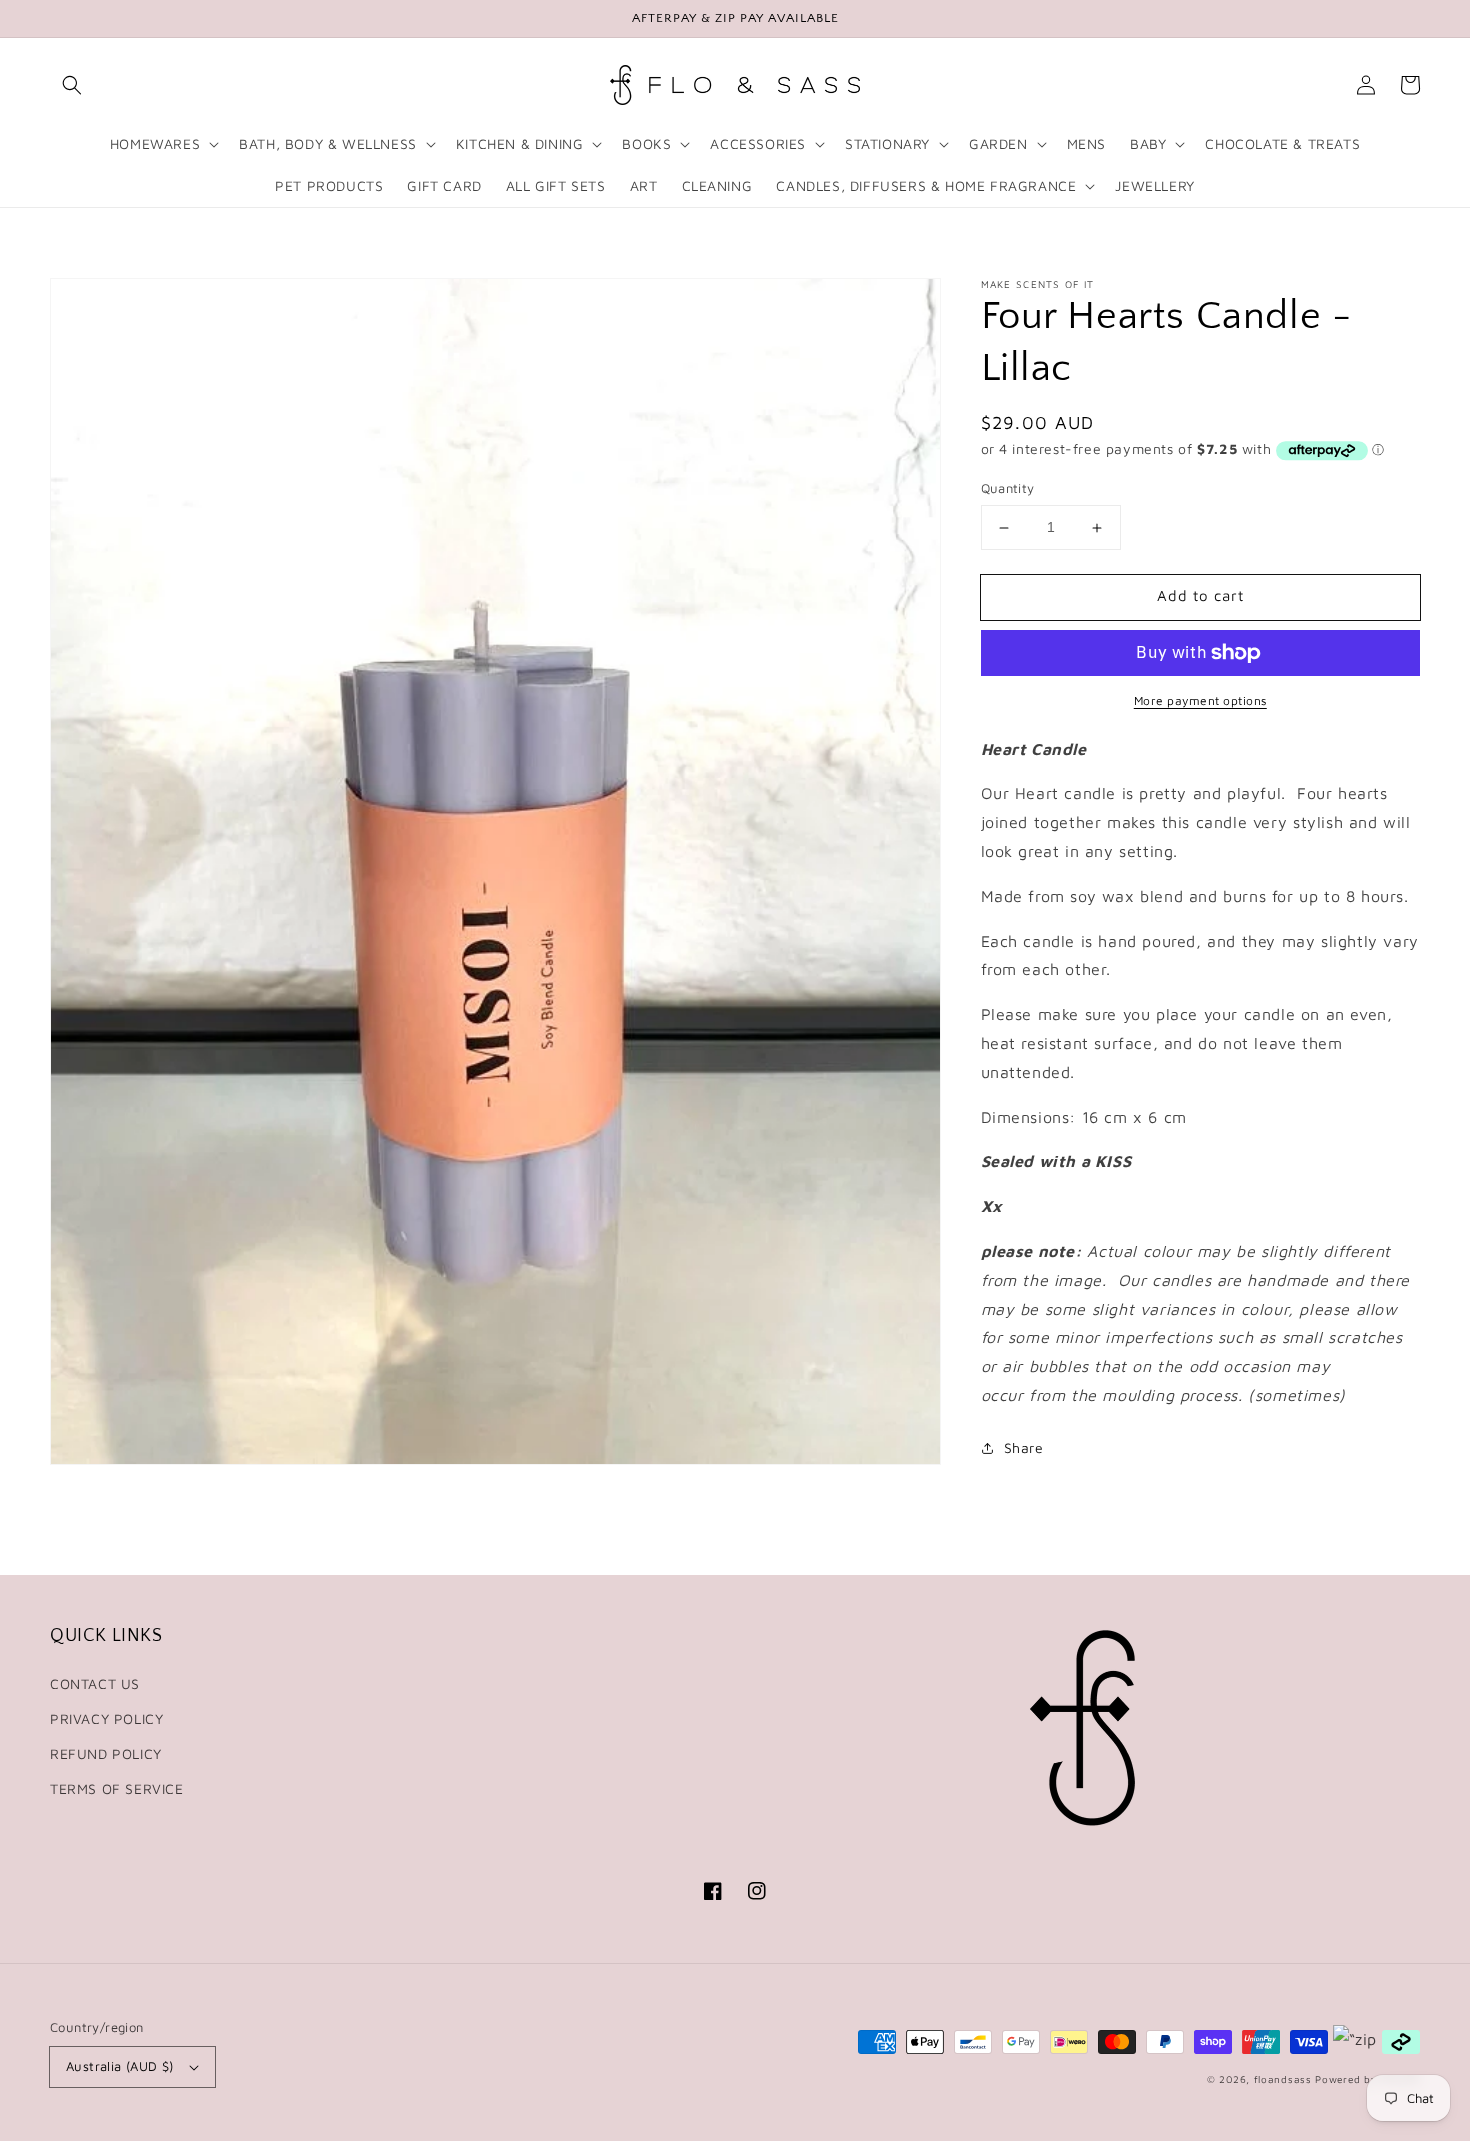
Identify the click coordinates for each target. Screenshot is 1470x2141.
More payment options (1200, 700)
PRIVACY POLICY (106, 1718)
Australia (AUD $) (120, 2066)
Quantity (1008, 489)
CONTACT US (95, 1683)
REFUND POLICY (106, 1753)
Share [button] (1024, 1447)
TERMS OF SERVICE (117, 1788)
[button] (72, 85)
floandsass (1283, 2079)
